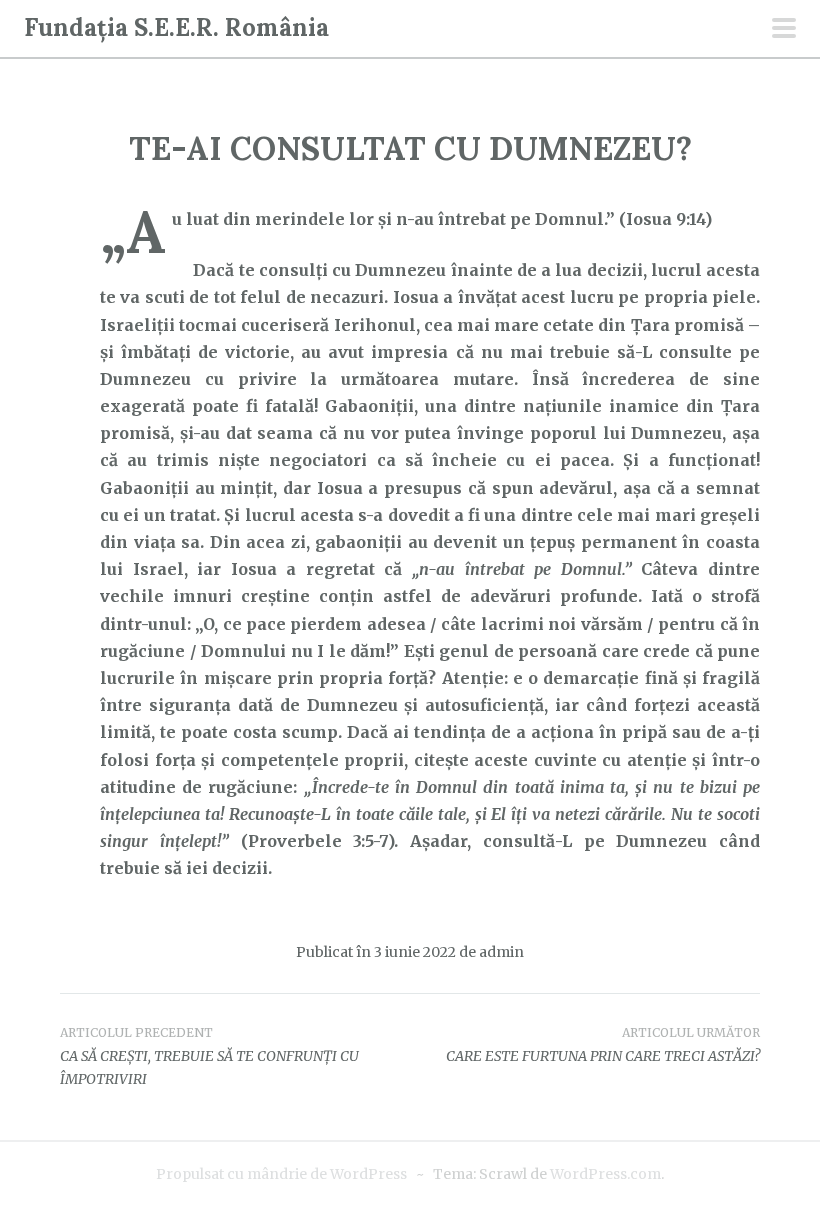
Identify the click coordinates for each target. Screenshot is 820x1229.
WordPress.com (605, 1174)
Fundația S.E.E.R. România (176, 27)
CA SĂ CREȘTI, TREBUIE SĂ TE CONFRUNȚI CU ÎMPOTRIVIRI (209, 1057)
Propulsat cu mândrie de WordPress (281, 1174)
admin (501, 952)
